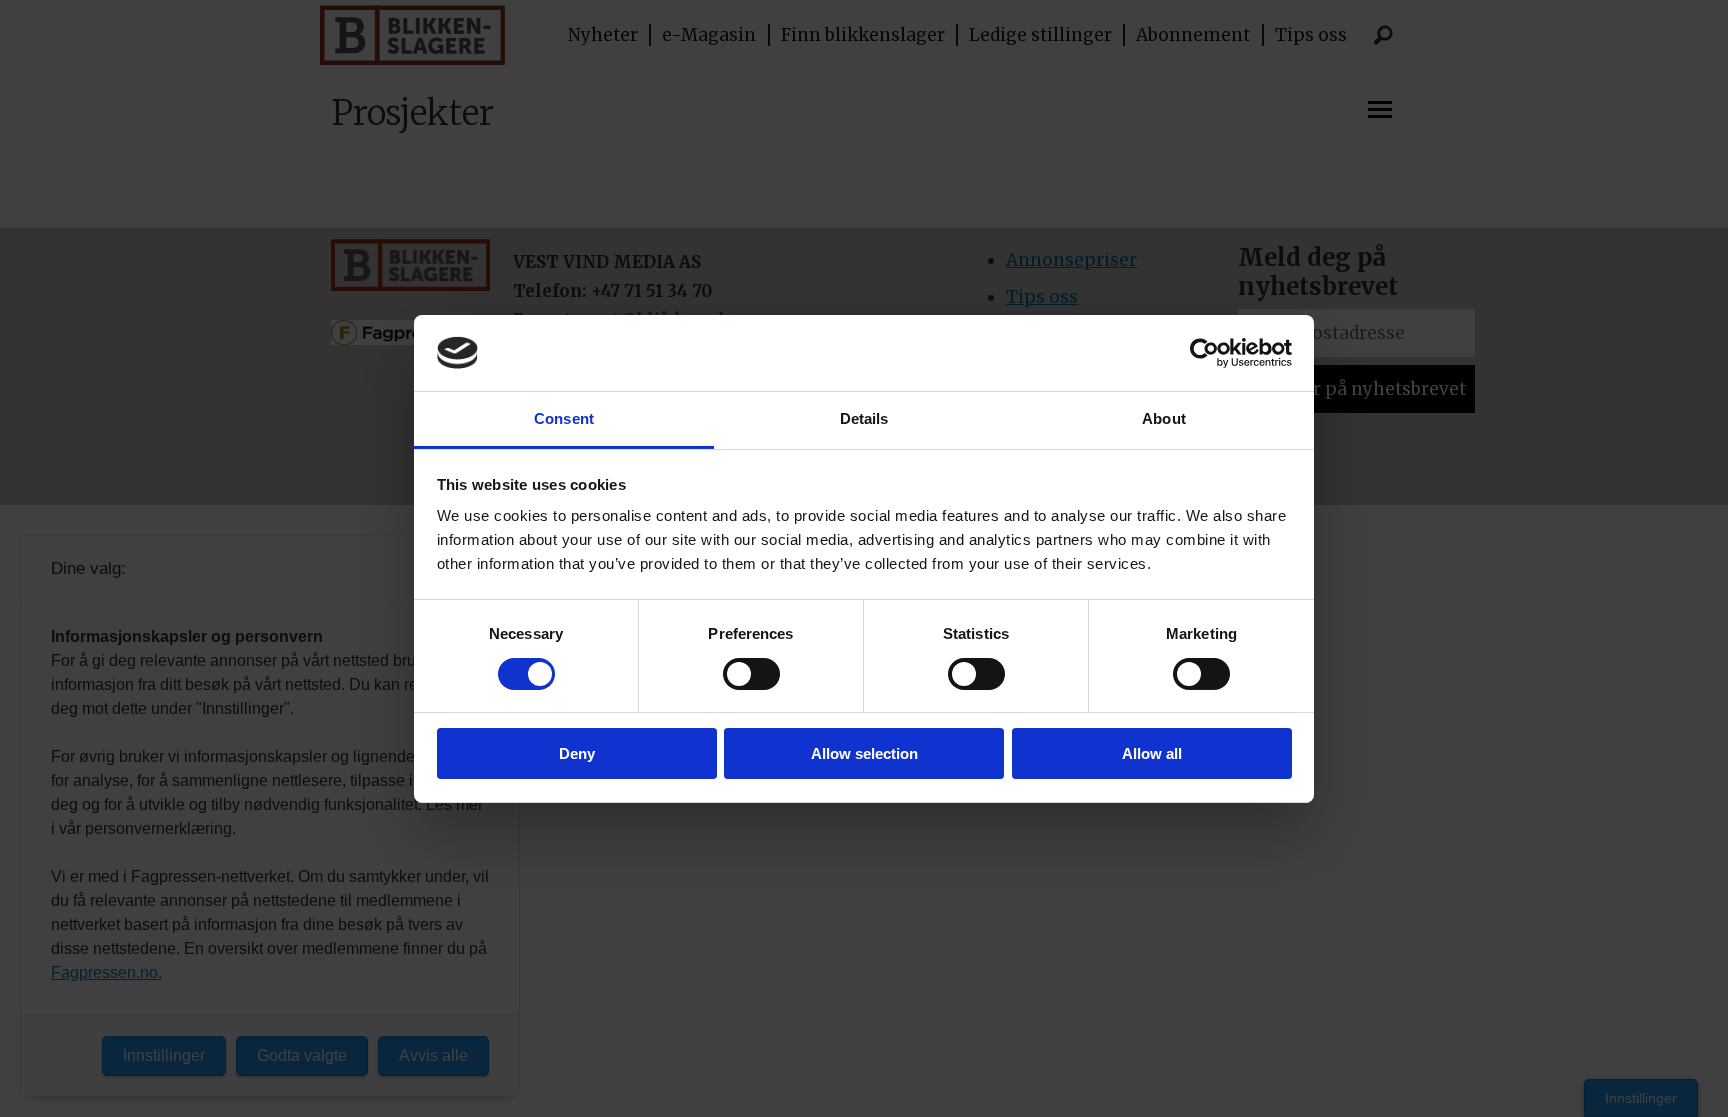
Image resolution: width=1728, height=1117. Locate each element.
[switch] (751, 674)
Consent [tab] (564, 418)
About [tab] (1164, 418)
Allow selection (864, 753)
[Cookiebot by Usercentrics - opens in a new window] (1204, 353)
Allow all (1152, 753)
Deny (577, 753)
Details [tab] (864, 418)
